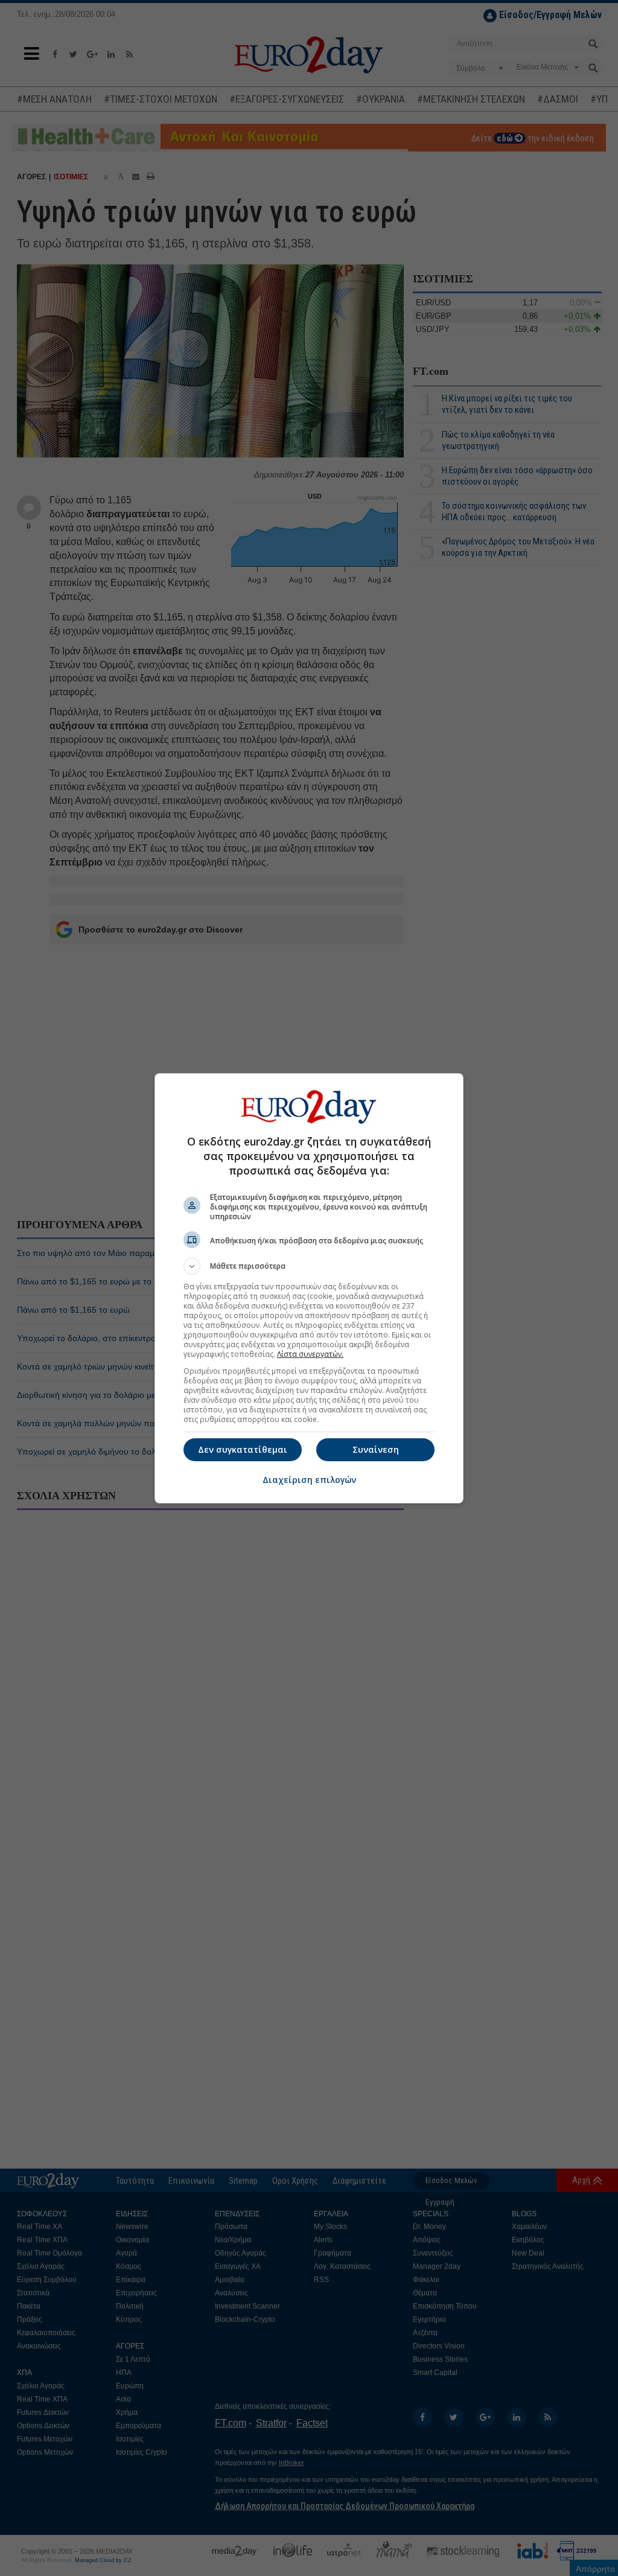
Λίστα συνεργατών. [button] (310, 1354)
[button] (309, 1266)
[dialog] (309, 1288)
